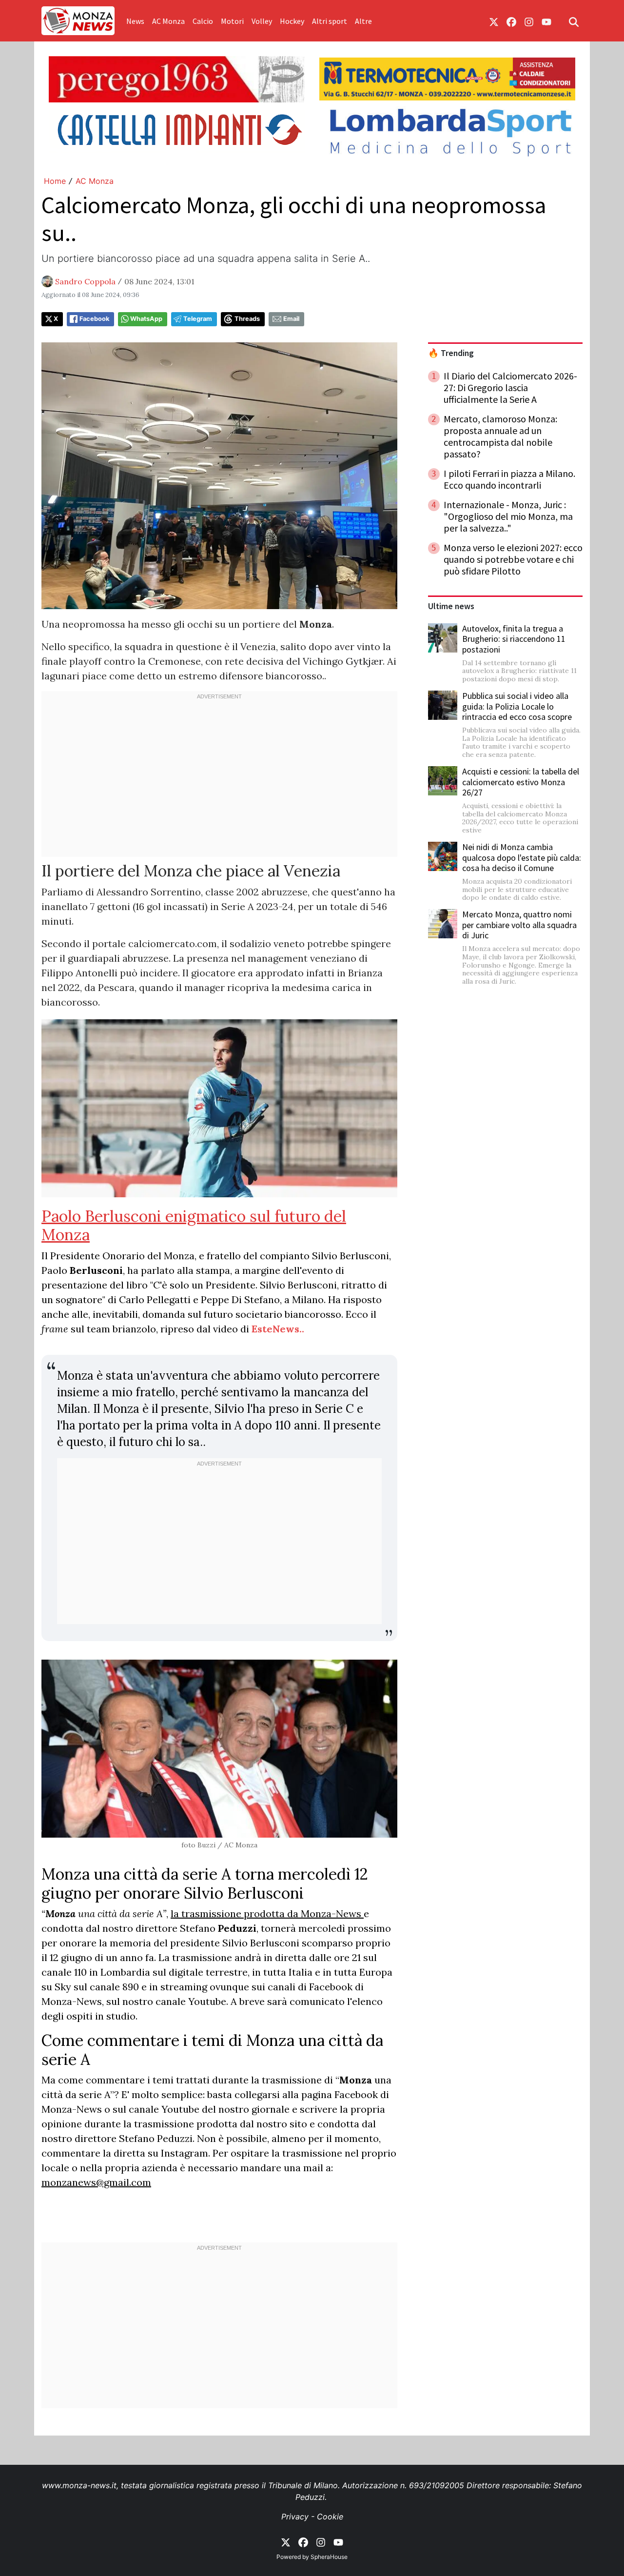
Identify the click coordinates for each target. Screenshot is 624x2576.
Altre (363, 21)
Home (55, 181)
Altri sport (330, 21)
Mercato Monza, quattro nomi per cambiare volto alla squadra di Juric (519, 925)
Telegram (198, 319)
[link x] (494, 21)
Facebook (94, 319)
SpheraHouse (329, 2557)
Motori (232, 21)
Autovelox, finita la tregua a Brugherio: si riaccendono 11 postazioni (514, 639)
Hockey (292, 21)
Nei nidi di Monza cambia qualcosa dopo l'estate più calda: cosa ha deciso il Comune (522, 857)
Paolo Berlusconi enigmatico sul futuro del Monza (194, 1225)
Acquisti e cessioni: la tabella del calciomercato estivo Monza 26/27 (521, 782)
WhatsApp (146, 319)
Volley (262, 21)
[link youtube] (546, 21)
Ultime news (451, 606)
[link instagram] (529, 21)
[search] (574, 21)
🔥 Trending (451, 353)
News (135, 21)
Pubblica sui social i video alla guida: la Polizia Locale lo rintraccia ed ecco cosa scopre (517, 706)
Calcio (203, 21)
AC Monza (168, 21)
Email (291, 319)
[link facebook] (511, 21)
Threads (247, 319)
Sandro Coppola (85, 281)
